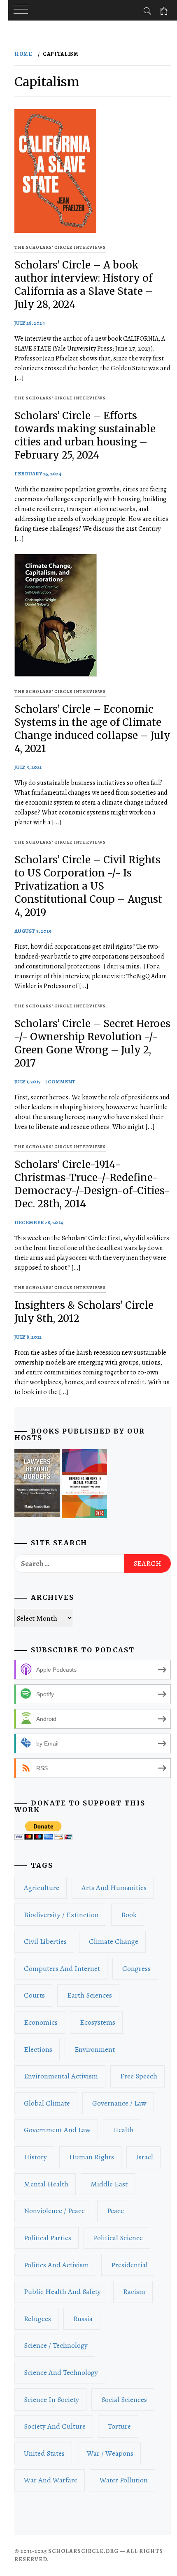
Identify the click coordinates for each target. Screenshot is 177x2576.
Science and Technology (61, 2372)
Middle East (109, 2184)
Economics (41, 2022)
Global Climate (47, 2103)
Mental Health (46, 2184)
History (35, 2157)
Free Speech (139, 2076)
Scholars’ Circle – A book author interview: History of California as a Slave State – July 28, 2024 (84, 285)
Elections (38, 2049)
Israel (144, 2157)
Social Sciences (124, 2399)
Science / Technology (56, 2345)
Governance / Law (119, 2103)
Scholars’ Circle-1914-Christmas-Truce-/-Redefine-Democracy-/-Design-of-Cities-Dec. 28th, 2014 (92, 1184)
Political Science (118, 2238)
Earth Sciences (90, 1995)
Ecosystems (98, 2022)
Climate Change (114, 1941)
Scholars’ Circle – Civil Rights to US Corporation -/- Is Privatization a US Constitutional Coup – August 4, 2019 (88, 886)
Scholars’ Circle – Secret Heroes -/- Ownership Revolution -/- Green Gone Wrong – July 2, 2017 (92, 1043)
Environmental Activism (61, 2076)
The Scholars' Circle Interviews (60, 247)
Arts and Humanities (114, 1888)
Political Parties (48, 2238)
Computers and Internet (62, 1968)
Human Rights (92, 2157)
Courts (34, 1995)
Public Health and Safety (62, 2292)
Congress (136, 1968)
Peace (115, 2211)
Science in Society (51, 2399)
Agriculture (42, 1888)
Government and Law (57, 2130)
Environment (95, 2049)
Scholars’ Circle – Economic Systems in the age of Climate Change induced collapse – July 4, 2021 (92, 729)
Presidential (129, 2265)
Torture (119, 2426)
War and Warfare (51, 2480)
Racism (134, 2292)
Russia (83, 2319)
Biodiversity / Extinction (61, 1915)
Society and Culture (55, 2426)
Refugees (37, 2319)
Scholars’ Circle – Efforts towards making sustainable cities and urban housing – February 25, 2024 (85, 435)
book (129, 1915)
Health (123, 2130)
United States (44, 2453)
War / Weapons (110, 2453)
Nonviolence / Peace (54, 2211)
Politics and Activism (56, 2265)
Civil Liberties (45, 1941)
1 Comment (60, 1082)
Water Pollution (124, 2480)
